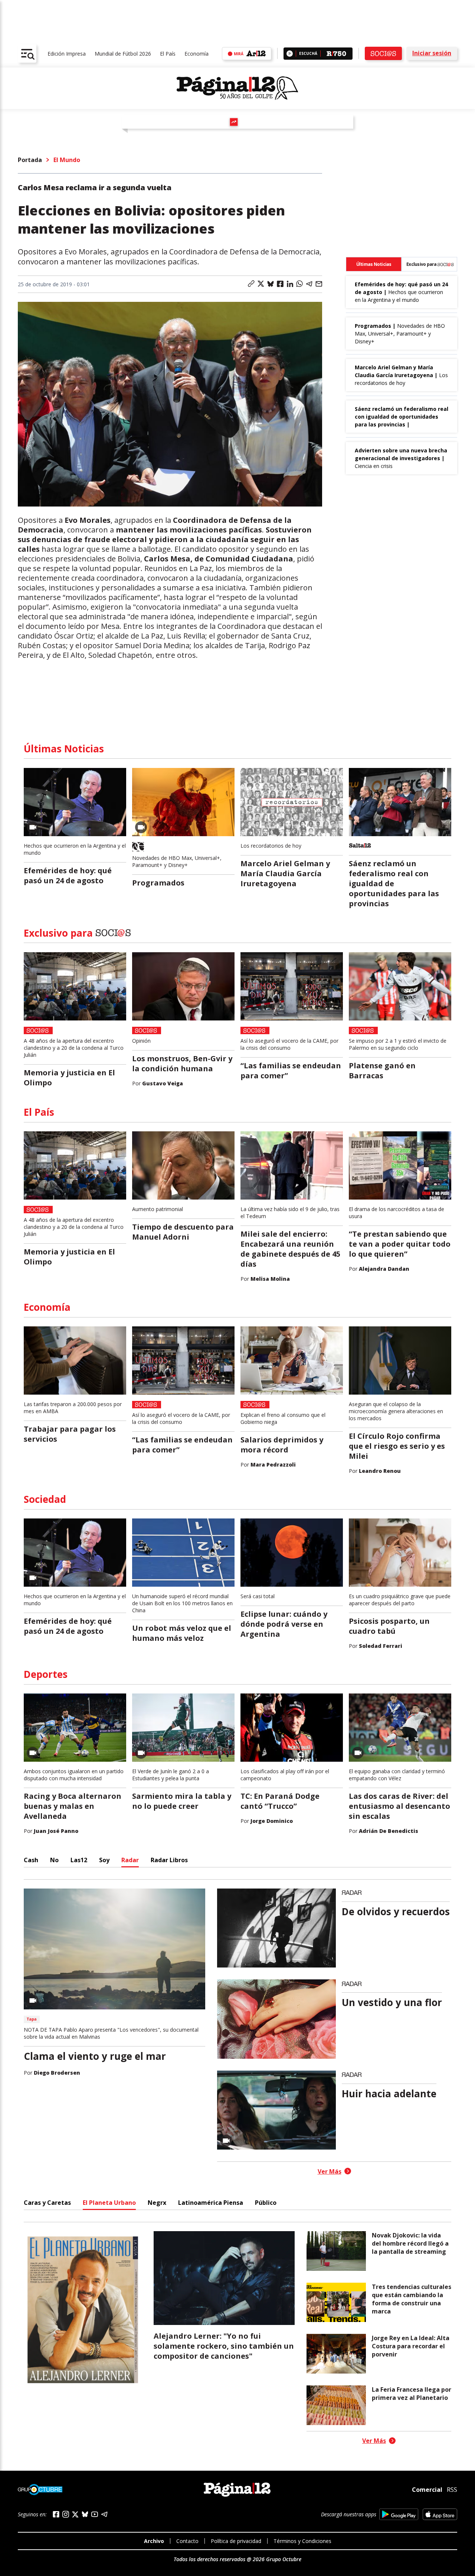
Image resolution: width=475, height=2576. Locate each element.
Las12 (79, 1860)
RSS (452, 2490)
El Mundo (67, 160)
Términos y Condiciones (302, 2541)
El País (168, 54)
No (54, 1860)
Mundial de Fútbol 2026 (123, 54)
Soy (104, 1860)
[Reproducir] (290, 54)
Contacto (187, 2541)
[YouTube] (95, 2514)
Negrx (157, 2203)
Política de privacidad (236, 2541)
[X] (75, 2514)
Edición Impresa (67, 54)
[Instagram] (66, 2514)
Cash (31, 1860)
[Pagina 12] (237, 88)
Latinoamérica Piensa (211, 2203)
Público (266, 2203)
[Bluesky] (85, 2514)
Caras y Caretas (47, 2203)
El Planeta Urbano (109, 2203)
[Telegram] (104, 2514)
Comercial (427, 2489)
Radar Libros (169, 1860)
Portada (30, 160)
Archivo (154, 2541)
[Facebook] (56, 2514)
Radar (130, 1860)
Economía (196, 54)
